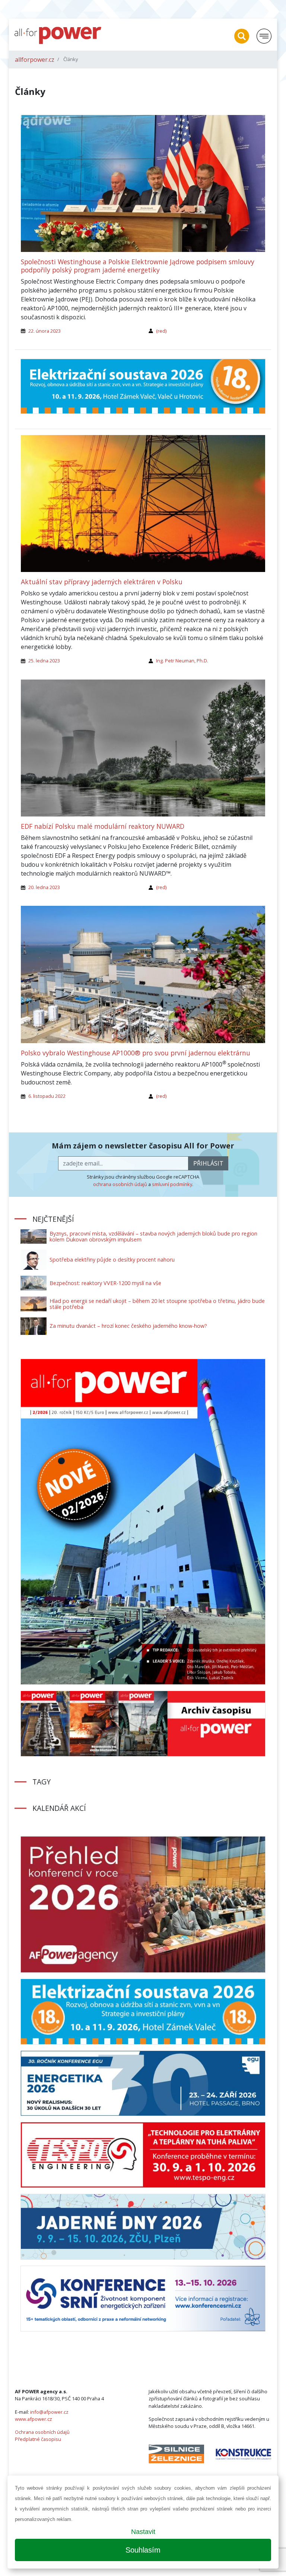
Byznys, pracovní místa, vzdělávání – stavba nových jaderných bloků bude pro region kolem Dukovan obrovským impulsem (153, 1236)
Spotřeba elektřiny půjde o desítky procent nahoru (112, 1260)
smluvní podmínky (172, 1184)
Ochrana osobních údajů (42, 2432)
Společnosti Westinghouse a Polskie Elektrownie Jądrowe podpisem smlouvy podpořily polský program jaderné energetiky (138, 266)
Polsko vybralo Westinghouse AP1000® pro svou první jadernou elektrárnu (136, 1053)
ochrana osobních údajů (120, 1184)
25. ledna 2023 (44, 661)
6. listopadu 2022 (47, 1096)
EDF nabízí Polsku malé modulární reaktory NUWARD (103, 826)
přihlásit (208, 1163)
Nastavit (143, 2532)
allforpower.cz (35, 60)
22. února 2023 (45, 331)
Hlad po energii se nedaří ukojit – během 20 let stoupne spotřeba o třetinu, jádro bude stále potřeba (157, 1304)
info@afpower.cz (49, 2412)
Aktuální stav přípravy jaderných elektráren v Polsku (102, 582)
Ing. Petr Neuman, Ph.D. (182, 661)
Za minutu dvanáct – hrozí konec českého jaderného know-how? (128, 1326)
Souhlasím (143, 2550)
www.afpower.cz (34, 2419)
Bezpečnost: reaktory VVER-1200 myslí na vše (105, 1283)
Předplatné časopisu (38, 2439)
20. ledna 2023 (44, 887)
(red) (161, 331)
